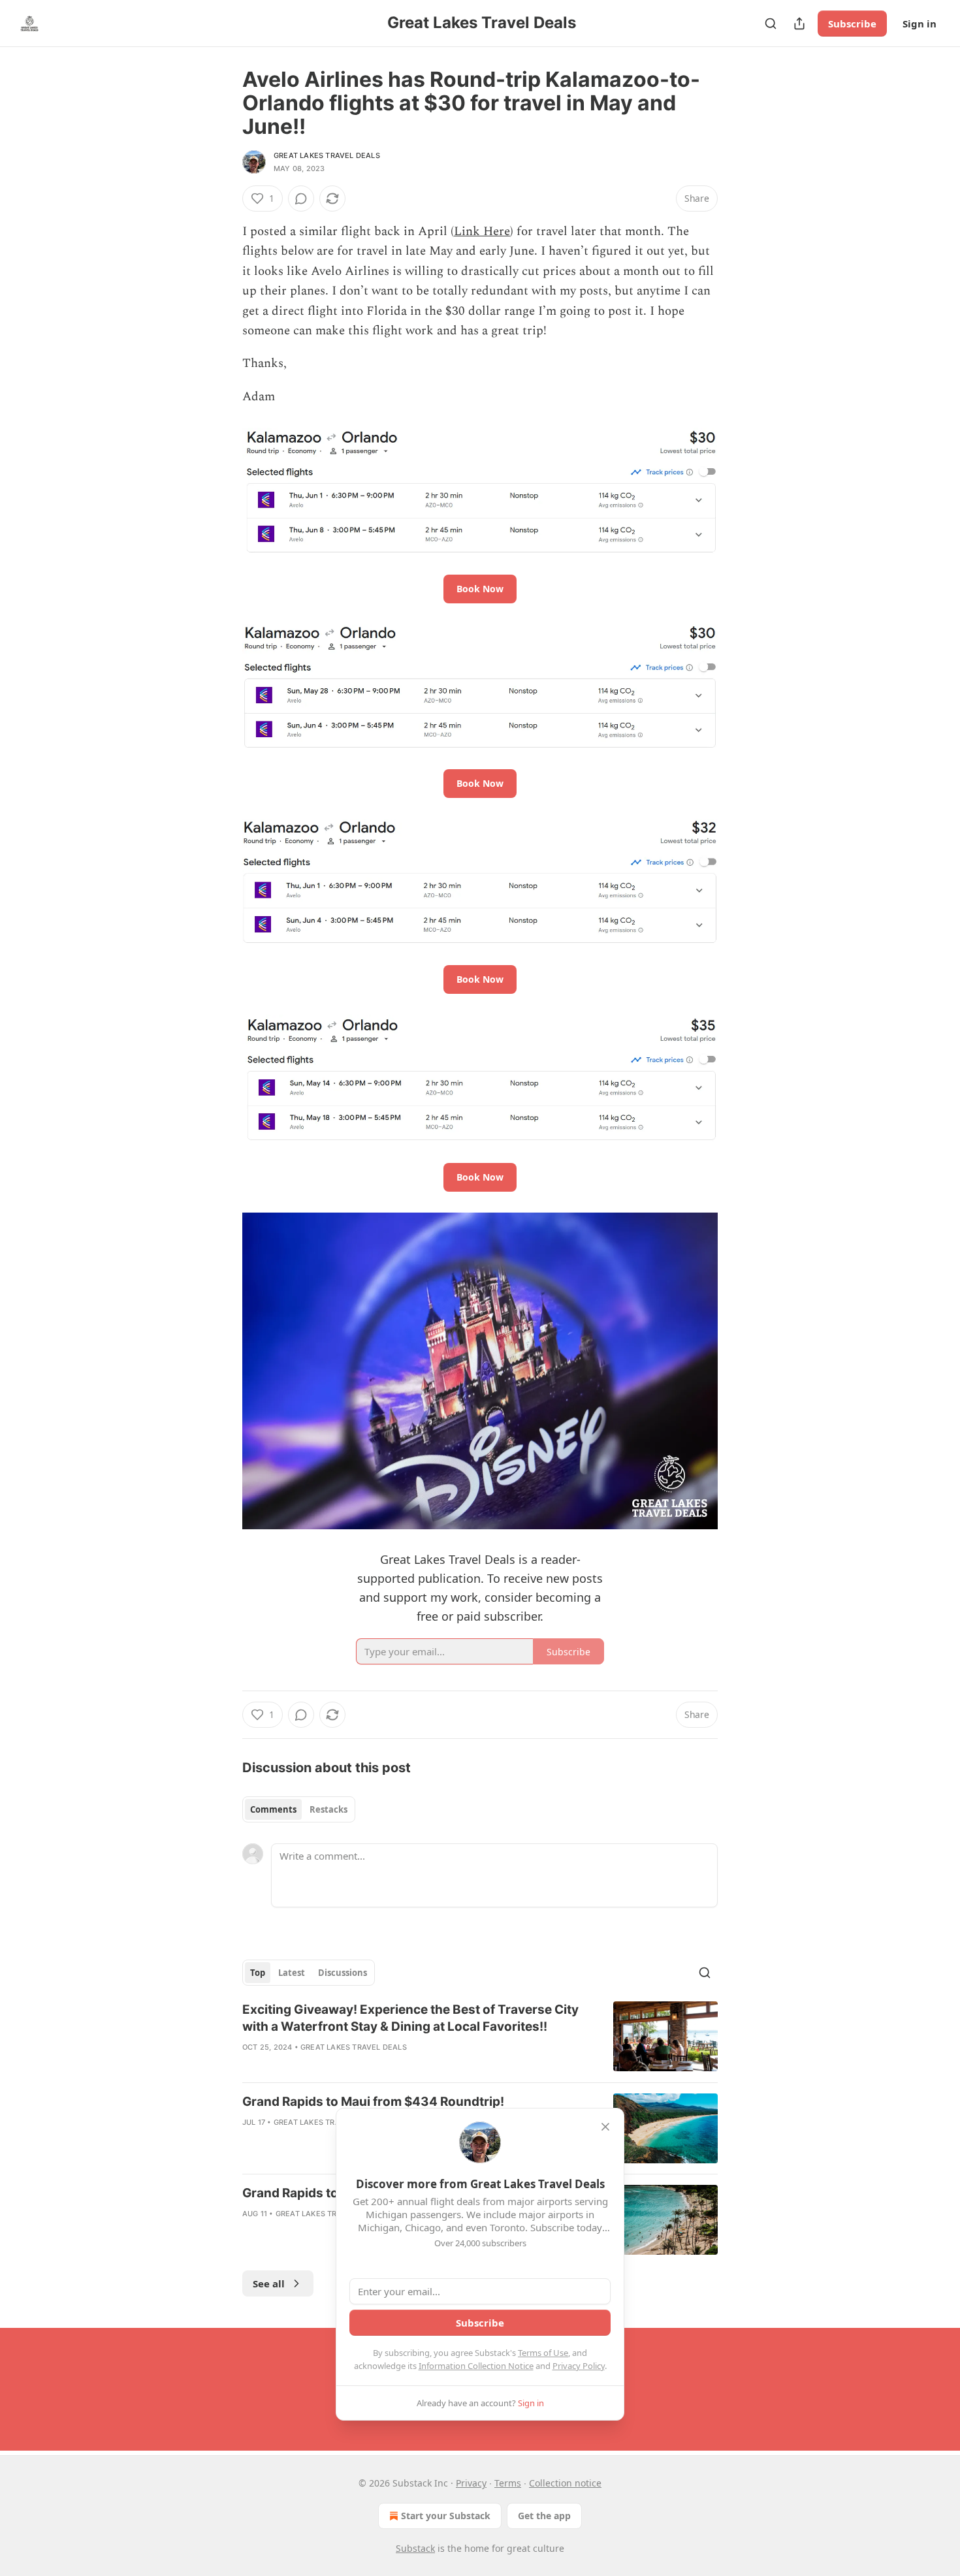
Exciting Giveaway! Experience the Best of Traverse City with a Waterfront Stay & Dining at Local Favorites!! (410, 2018)
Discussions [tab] (343, 1973)
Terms (508, 2483)
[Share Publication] (799, 24)
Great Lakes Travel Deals (327, 155)
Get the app (544, 2516)
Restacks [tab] (328, 1809)
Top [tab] (258, 1973)
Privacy (471, 2483)
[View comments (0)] (301, 199)
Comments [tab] (273, 1809)
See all (269, 2283)
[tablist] (299, 1809)
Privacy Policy (579, 2366)
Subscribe (852, 24)
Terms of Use (543, 2353)
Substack (415, 2548)
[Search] (771, 24)
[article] (480, 2037)
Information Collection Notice (476, 2366)
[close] (605, 2127)
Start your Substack (446, 2516)
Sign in (920, 24)
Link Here (482, 231)
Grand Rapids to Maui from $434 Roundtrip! (373, 2102)
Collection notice (565, 2483)
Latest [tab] (292, 1973)
